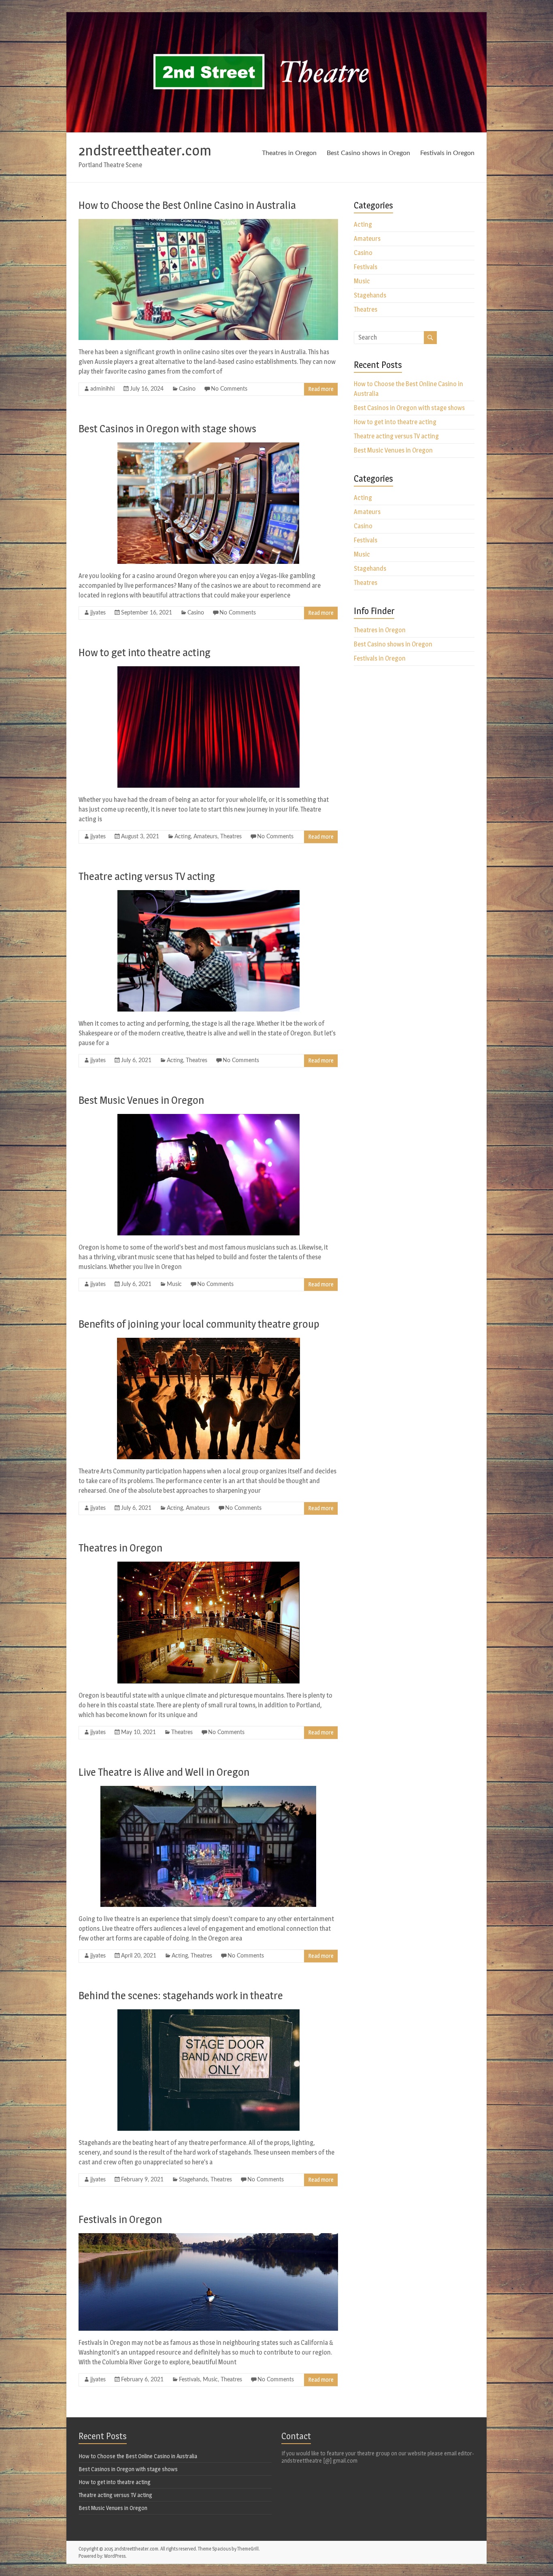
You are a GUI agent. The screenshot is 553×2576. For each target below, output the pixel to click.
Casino (187, 389)
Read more (321, 389)
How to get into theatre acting (145, 652)
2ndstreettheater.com (145, 150)
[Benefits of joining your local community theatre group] (208, 1342)
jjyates (98, 613)
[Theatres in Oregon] (208, 1565)
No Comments (229, 389)
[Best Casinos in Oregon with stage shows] (208, 446)
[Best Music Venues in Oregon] (208, 1118)
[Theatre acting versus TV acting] (208, 894)
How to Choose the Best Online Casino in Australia (187, 205)
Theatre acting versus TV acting (147, 876)
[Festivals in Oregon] (208, 2237)
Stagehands (193, 2180)
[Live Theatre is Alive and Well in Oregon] (208, 1790)
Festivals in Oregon (447, 153)
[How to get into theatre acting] (208, 670)
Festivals (189, 2380)
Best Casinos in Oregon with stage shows (167, 428)
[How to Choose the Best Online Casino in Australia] (208, 223)
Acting (183, 837)
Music (174, 1284)
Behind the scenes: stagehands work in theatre (181, 1995)
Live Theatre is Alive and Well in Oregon (164, 1772)
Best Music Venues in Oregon (141, 1100)
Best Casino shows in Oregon (368, 153)
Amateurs (205, 837)
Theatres (231, 837)
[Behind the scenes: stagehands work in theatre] (208, 2013)
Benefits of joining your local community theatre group (199, 1324)
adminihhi (102, 389)
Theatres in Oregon (289, 153)
